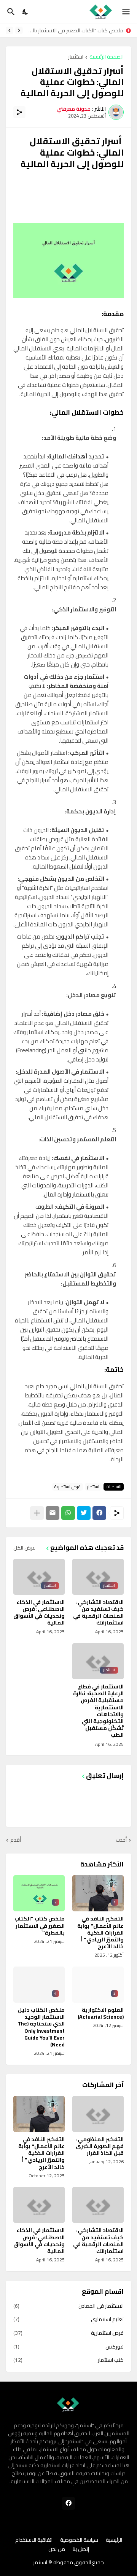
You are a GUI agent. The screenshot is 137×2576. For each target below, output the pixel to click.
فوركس (68, 2347)
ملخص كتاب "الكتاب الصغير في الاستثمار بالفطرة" (75, 30)
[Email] (53, 1513)
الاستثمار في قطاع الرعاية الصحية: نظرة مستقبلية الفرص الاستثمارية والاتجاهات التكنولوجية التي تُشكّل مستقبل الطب (98, 1711)
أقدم (16, 1840)
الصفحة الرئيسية (107, 57)
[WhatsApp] (68, 1513)
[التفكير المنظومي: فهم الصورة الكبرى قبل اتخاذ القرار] (98, 2114)
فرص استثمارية (68, 1487)
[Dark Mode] (25, 12)
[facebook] (68, 2503)
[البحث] (10, 12)
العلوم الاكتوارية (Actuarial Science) (101, 2013)
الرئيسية (114, 2540)
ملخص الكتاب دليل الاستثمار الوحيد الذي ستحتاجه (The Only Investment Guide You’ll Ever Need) (41, 2027)
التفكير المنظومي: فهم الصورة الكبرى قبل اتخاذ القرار (100, 2146)
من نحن (57, 2549)
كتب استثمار (68, 2360)
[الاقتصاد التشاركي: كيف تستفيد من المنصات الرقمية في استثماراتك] (98, 2205)
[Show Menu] (127, 12)
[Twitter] (84, 1513)
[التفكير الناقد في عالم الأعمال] (39, 2114)
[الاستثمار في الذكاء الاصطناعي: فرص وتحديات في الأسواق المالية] (39, 2205)
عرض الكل (24, 1548)
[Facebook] (99, 1513)
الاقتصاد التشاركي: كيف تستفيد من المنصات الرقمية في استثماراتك (98, 1613)
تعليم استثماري (68, 2319)
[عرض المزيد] (37, 1513)
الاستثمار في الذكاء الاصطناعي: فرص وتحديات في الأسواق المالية (39, 1613)
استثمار (76, 57)
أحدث (121, 1840)
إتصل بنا (81, 2549)
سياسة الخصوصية (79, 2540)
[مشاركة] (19, 112)
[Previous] (19, 30)
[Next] (10, 30)
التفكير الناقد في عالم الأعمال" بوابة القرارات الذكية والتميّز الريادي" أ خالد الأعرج (100, 1932)
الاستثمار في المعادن (68, 2307)
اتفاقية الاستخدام (34, 2540)
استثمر (40, 2562)
